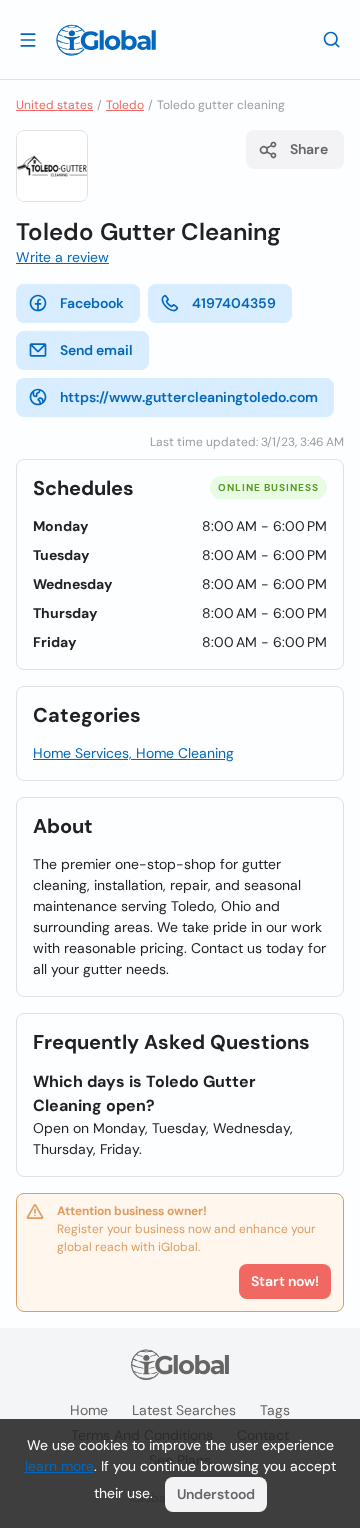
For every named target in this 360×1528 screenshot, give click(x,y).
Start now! (285, 1281)
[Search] (332, 39)
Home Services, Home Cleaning (133, 753)
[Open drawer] (28, 39)
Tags (275, 1410)
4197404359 (234, 303)
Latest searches (184, 1410)
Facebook (92, 303)
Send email (96, 350)
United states (54, 105)
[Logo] (106, 40)
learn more (59, 1466)
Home (89, 1410)
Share (309, 149)
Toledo (125, 105)
